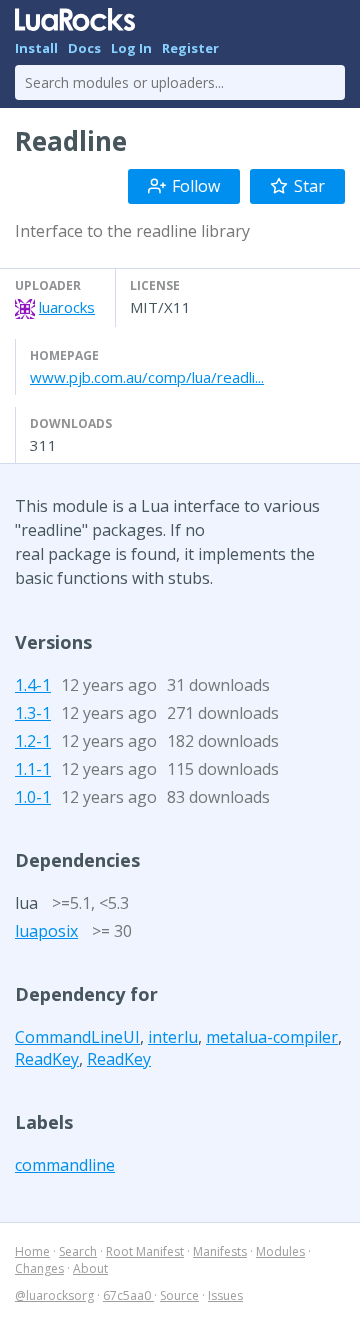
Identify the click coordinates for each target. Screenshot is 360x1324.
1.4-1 (33, 685)
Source (179, 1295)
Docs (84, 48)
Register (190, 48)
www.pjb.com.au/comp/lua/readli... (147, 377)
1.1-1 (33, 769)
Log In (131, 48)
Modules (280, 1251)
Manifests (220, 1251)
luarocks (67, 307)
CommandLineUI (77, 1037)
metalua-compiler (272, 1037)
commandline (65, 1165)
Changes (39, 1268)
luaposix (46, 931)
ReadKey (47, 1059)
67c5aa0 (128, 1295)
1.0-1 (33, 797)
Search (78, 1251)
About (90, 1268)
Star (309, 186)
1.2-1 (33, 741)
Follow (196, 186)
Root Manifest (145, 1251)
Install (36, 48)
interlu (173, 1037)
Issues (225, 1295)
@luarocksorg (54, 1295)
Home (32, 1251)
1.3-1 (33, 713)
